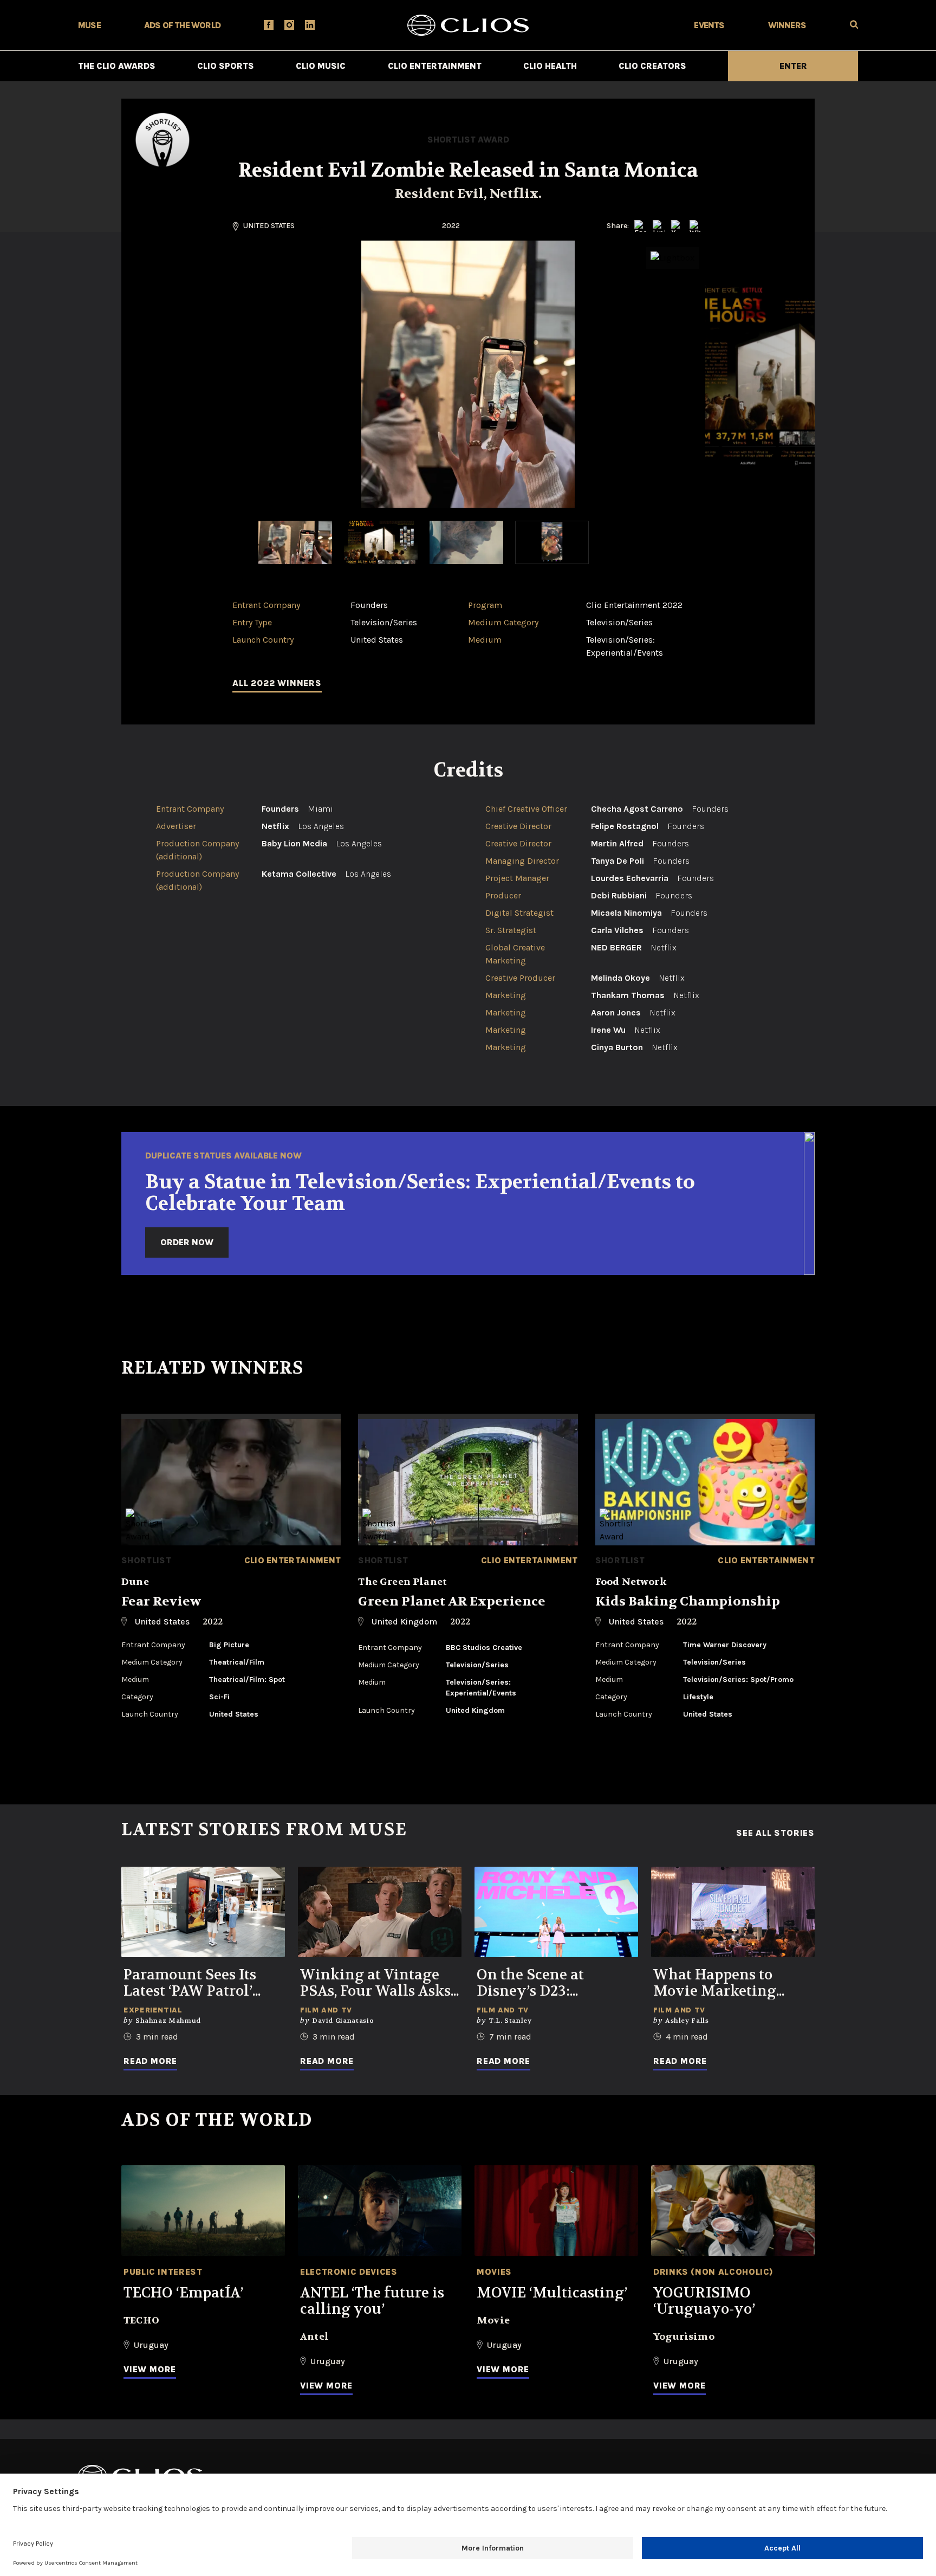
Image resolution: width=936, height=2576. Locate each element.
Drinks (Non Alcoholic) (713, 2272)
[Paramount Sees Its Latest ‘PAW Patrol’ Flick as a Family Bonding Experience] (203, 1912)
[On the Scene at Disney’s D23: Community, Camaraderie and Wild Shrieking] (556, 1912)
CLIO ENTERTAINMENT (435, 66)
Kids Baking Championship (688, 1601)
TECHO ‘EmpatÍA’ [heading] (183, 2293)
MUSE (89, 25)
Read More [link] (150, 2061)
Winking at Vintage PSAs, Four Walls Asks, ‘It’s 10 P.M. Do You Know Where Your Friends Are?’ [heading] (377, 1983)
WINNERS (787, 25)
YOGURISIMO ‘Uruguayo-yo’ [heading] (704, 2301)
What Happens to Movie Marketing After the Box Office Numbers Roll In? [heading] (722, 1983)
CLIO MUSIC (321, 66)
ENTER (793, 66)
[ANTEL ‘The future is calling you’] (380, 2211)
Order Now (187, 1242)
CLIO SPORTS (226, 66)
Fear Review (161, 1601)
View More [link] (150, 2369)
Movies (494, 2272)
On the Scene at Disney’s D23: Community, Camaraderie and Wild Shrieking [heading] (555, 1983)
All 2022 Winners (277, 683)
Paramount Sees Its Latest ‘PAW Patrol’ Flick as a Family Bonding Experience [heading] (195, 1983)
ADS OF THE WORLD (182, 25)
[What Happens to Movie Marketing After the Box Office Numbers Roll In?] (733, 1912)
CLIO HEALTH (550, 66)
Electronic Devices (349, 2272)
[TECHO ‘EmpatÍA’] (203, 2211)
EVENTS (709, 25)
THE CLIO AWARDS (117, 66)
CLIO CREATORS (652, 66)
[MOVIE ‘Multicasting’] (556, 2211)
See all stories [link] (775, 1833)
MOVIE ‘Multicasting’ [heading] (552, 2293)
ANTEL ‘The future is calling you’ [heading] (372, 2301)
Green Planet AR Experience (452, 1601)
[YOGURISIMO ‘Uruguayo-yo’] (733, 2211)
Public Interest (163, 2272)
